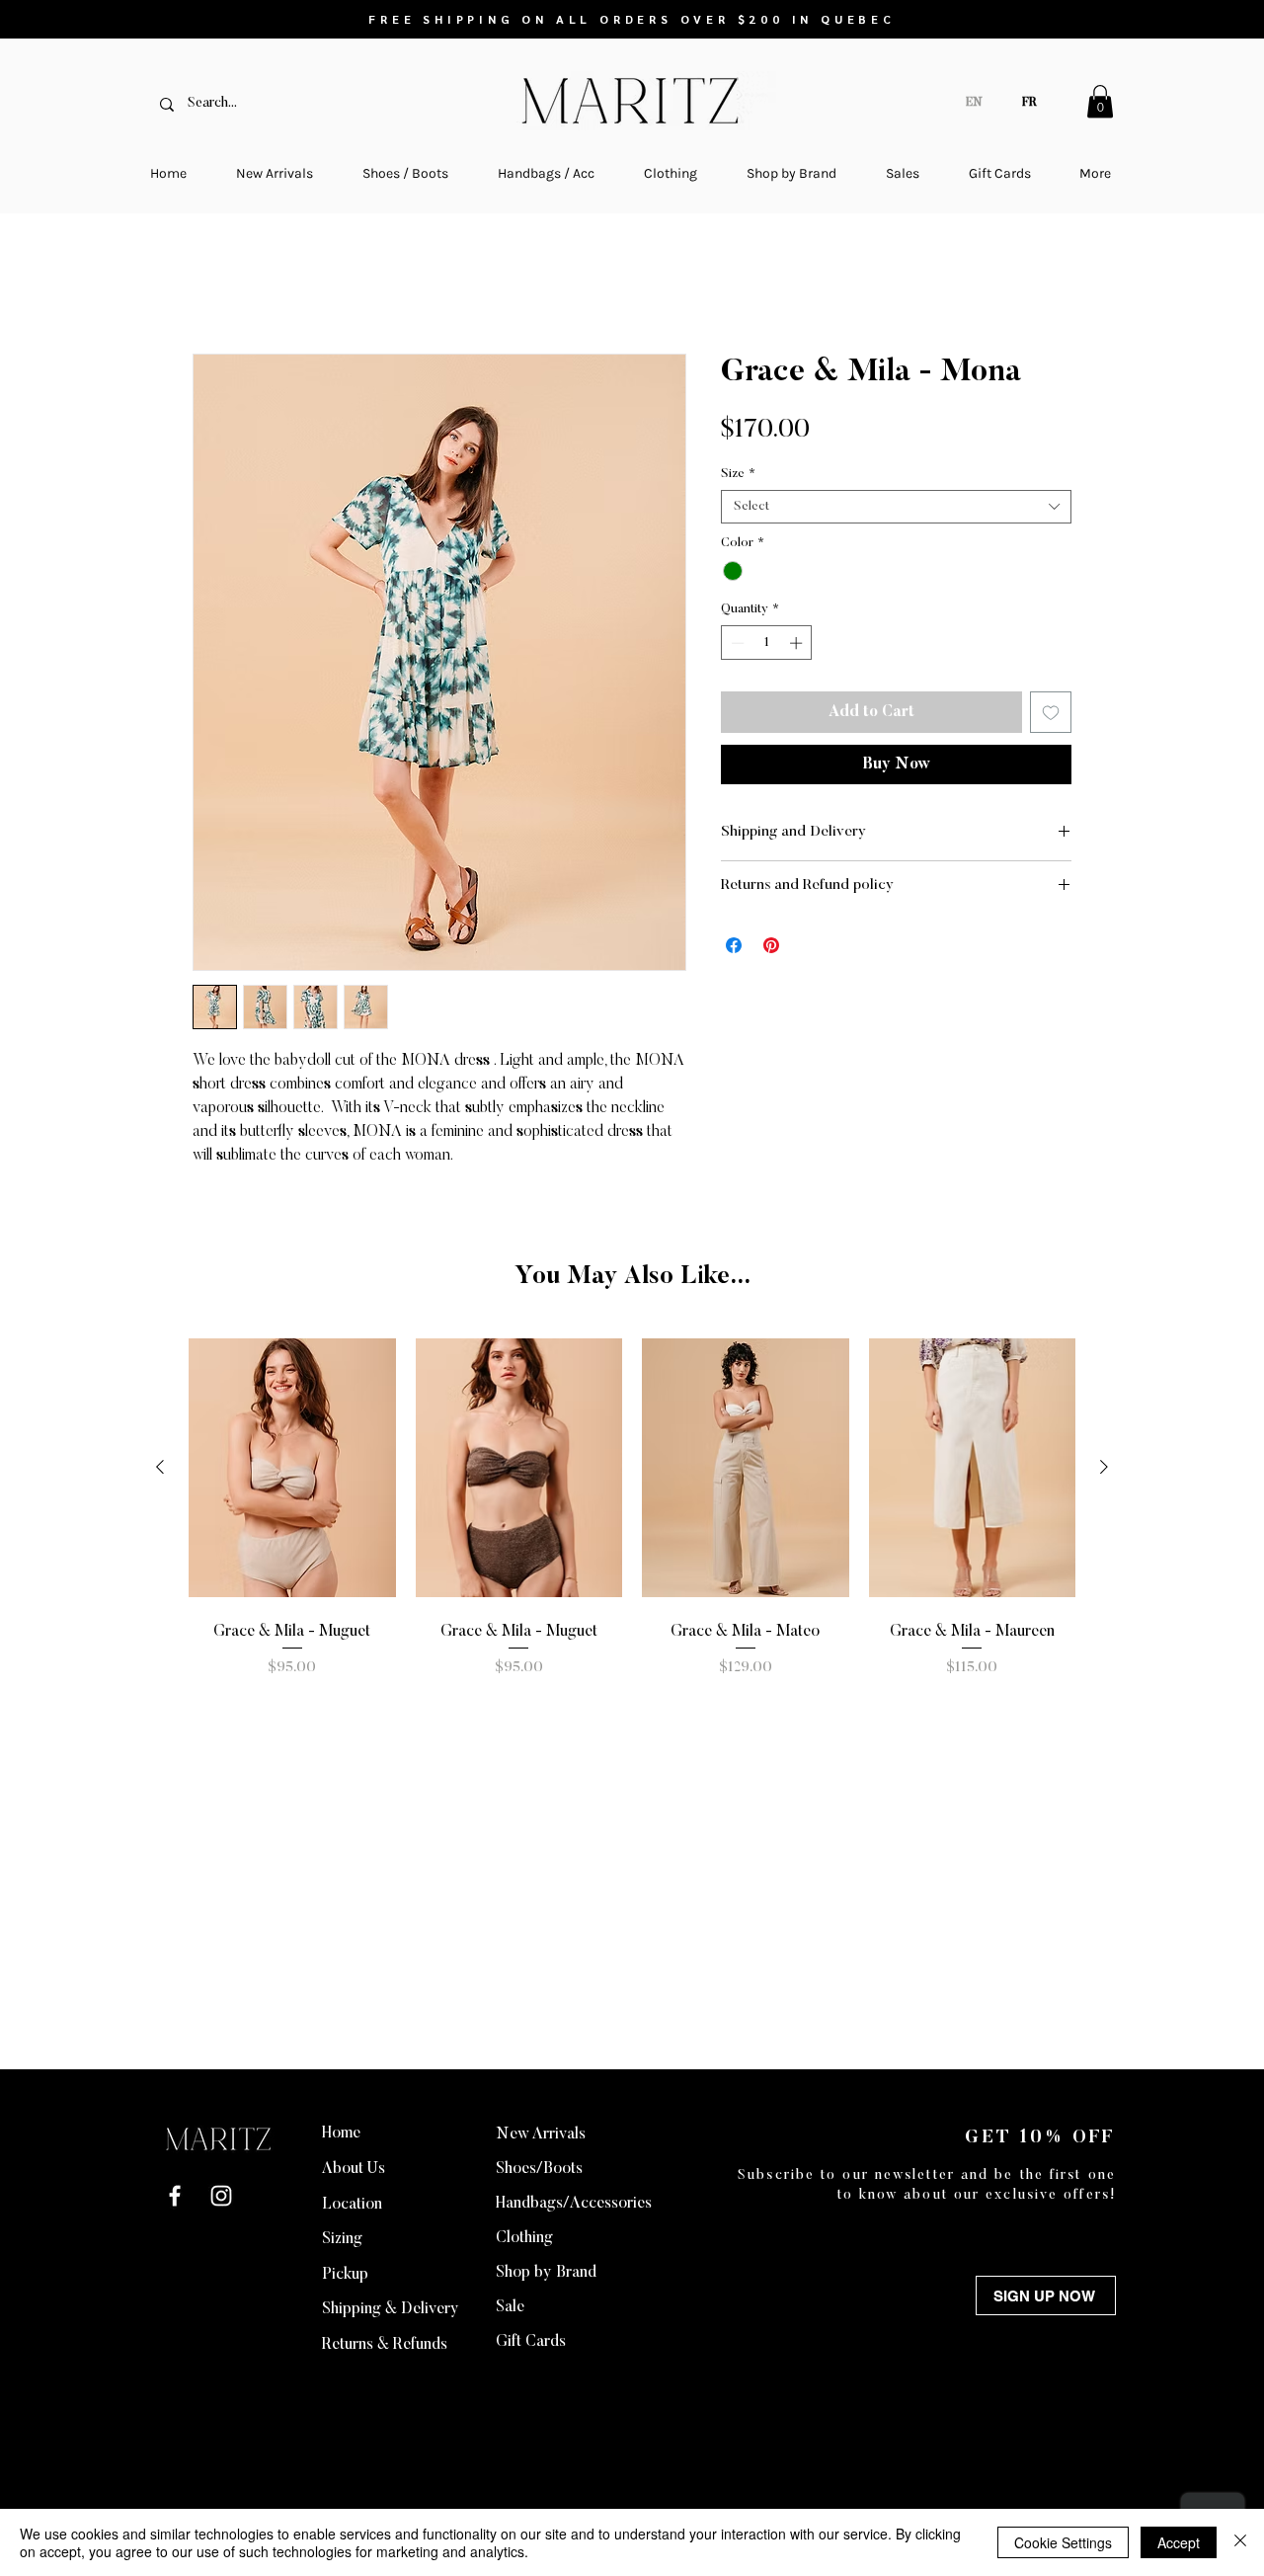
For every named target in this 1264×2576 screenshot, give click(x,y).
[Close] (1240, 2542)
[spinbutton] (767, 645)
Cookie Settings (1063, 2542)
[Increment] (798, 645)
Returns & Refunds (385, 2345)
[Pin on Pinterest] (771, 947)
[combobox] (896, 509)
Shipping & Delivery (391, 2309)
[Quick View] (292, 1469)
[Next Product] (1104, 1469)
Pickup (345, 2275)
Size (738, 476)
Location (352, 2205)
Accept (1179, 2542)
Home (215, 284)
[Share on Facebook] (734, 947)
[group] (632, 1509)
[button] (1100, 101)
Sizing (342, 2239)
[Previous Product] (160, 1469)
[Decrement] (736, 645)
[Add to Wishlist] (1051, 714)
